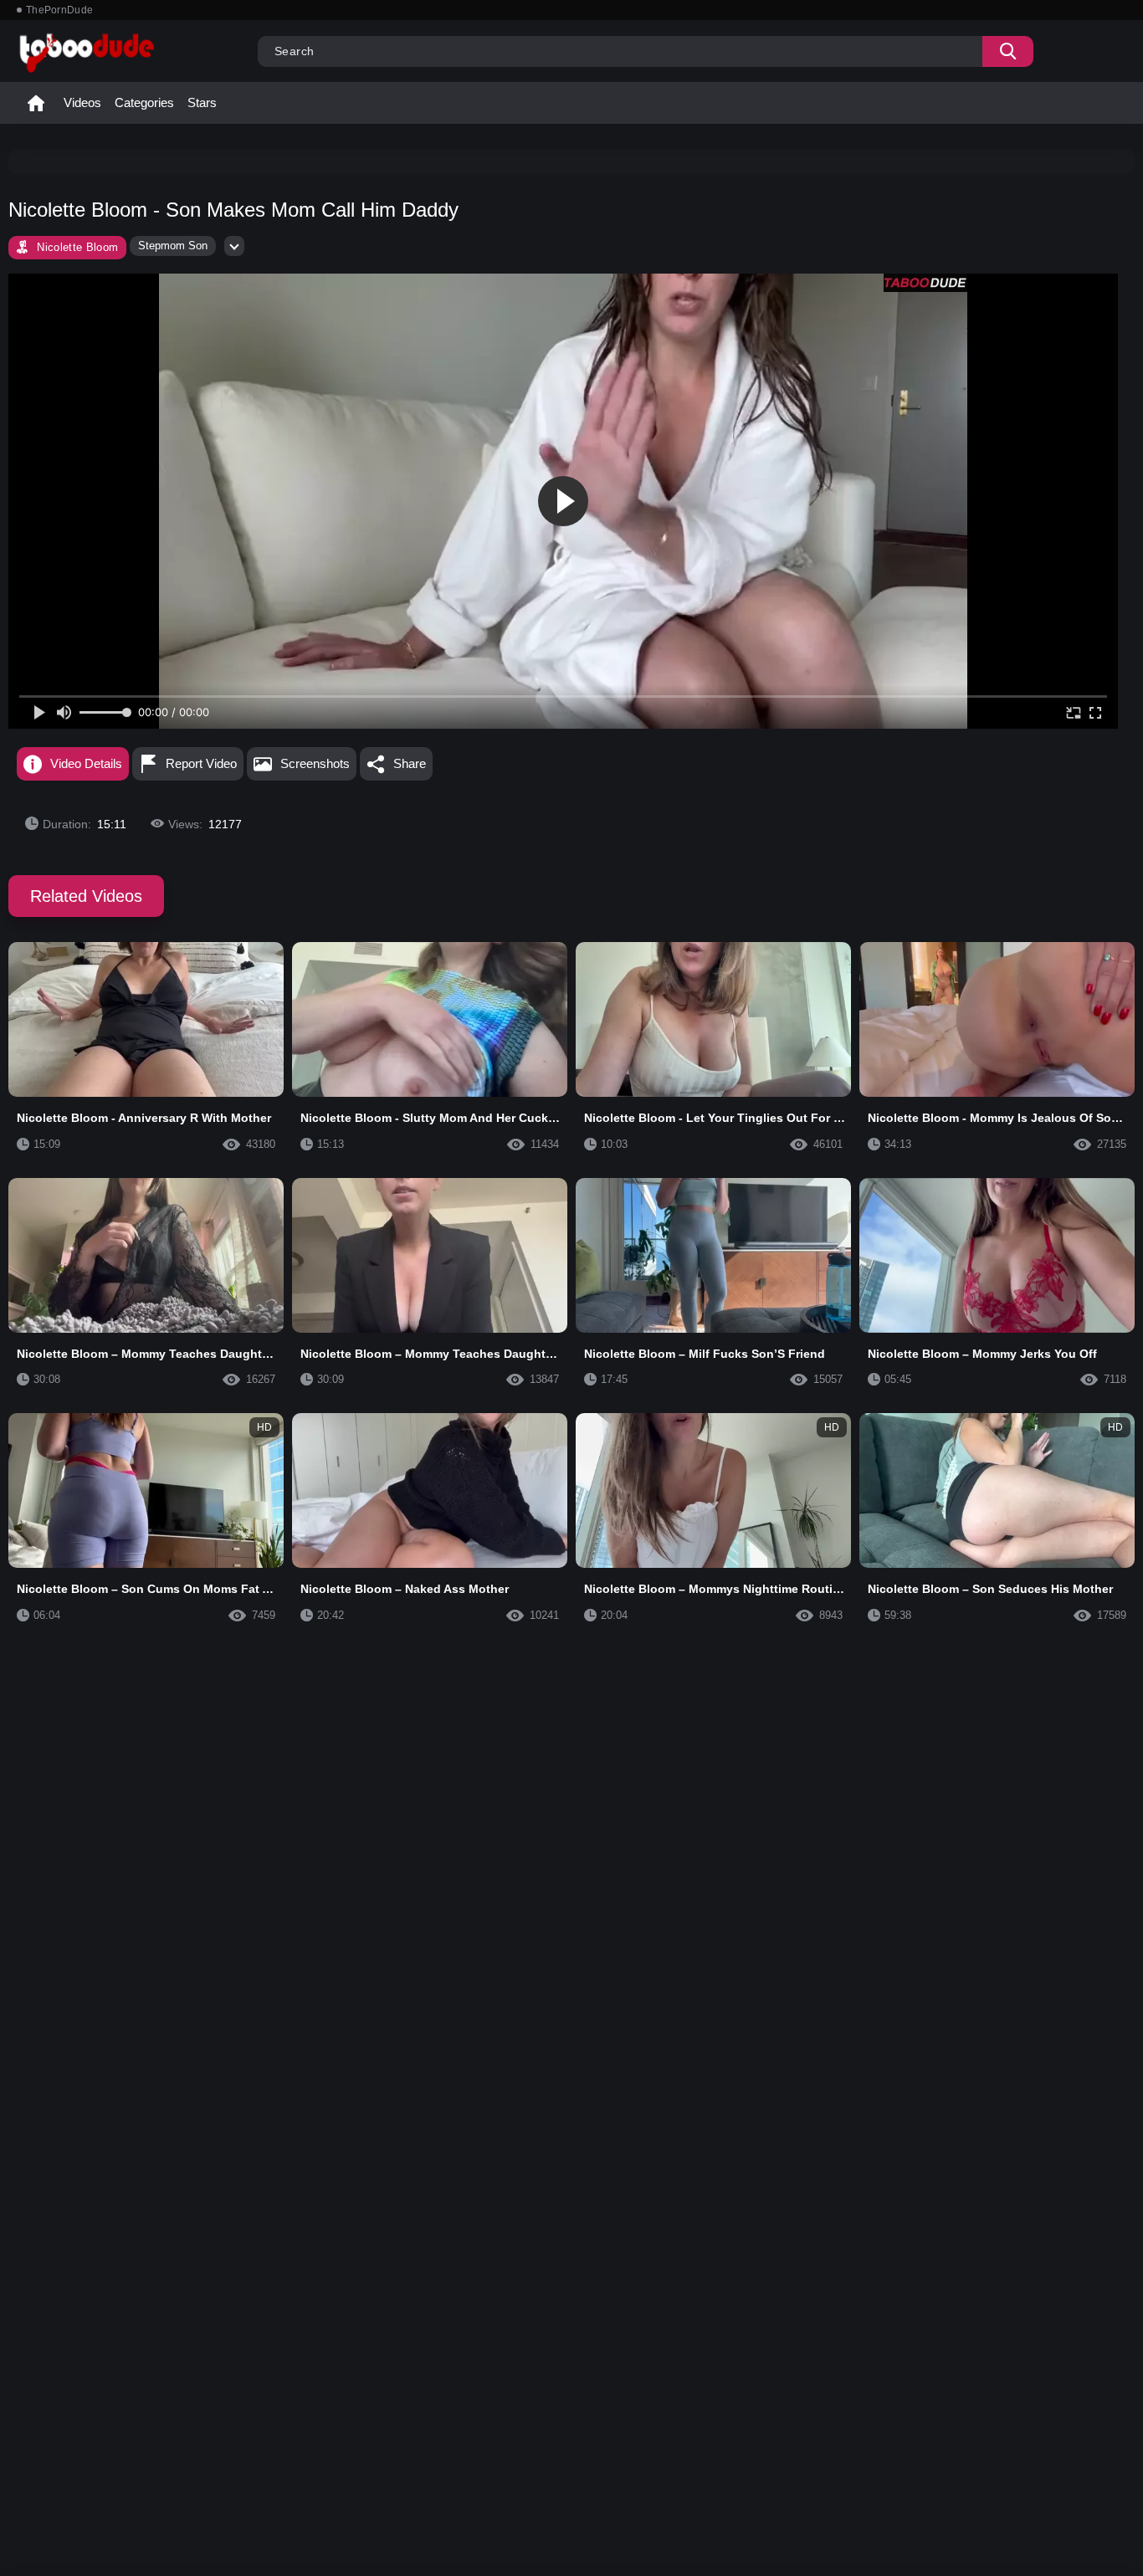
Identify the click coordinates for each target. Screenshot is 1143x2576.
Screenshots (315, 763)
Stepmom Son (173, 246)
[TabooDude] (925, 283)
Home (36, 103)
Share (410, 763)
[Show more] (234, 246)
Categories (144, 102)
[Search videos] (1008, 51)
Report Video (201, 763)
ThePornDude (59, 10)
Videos (82, 102)
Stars (202, 102)
